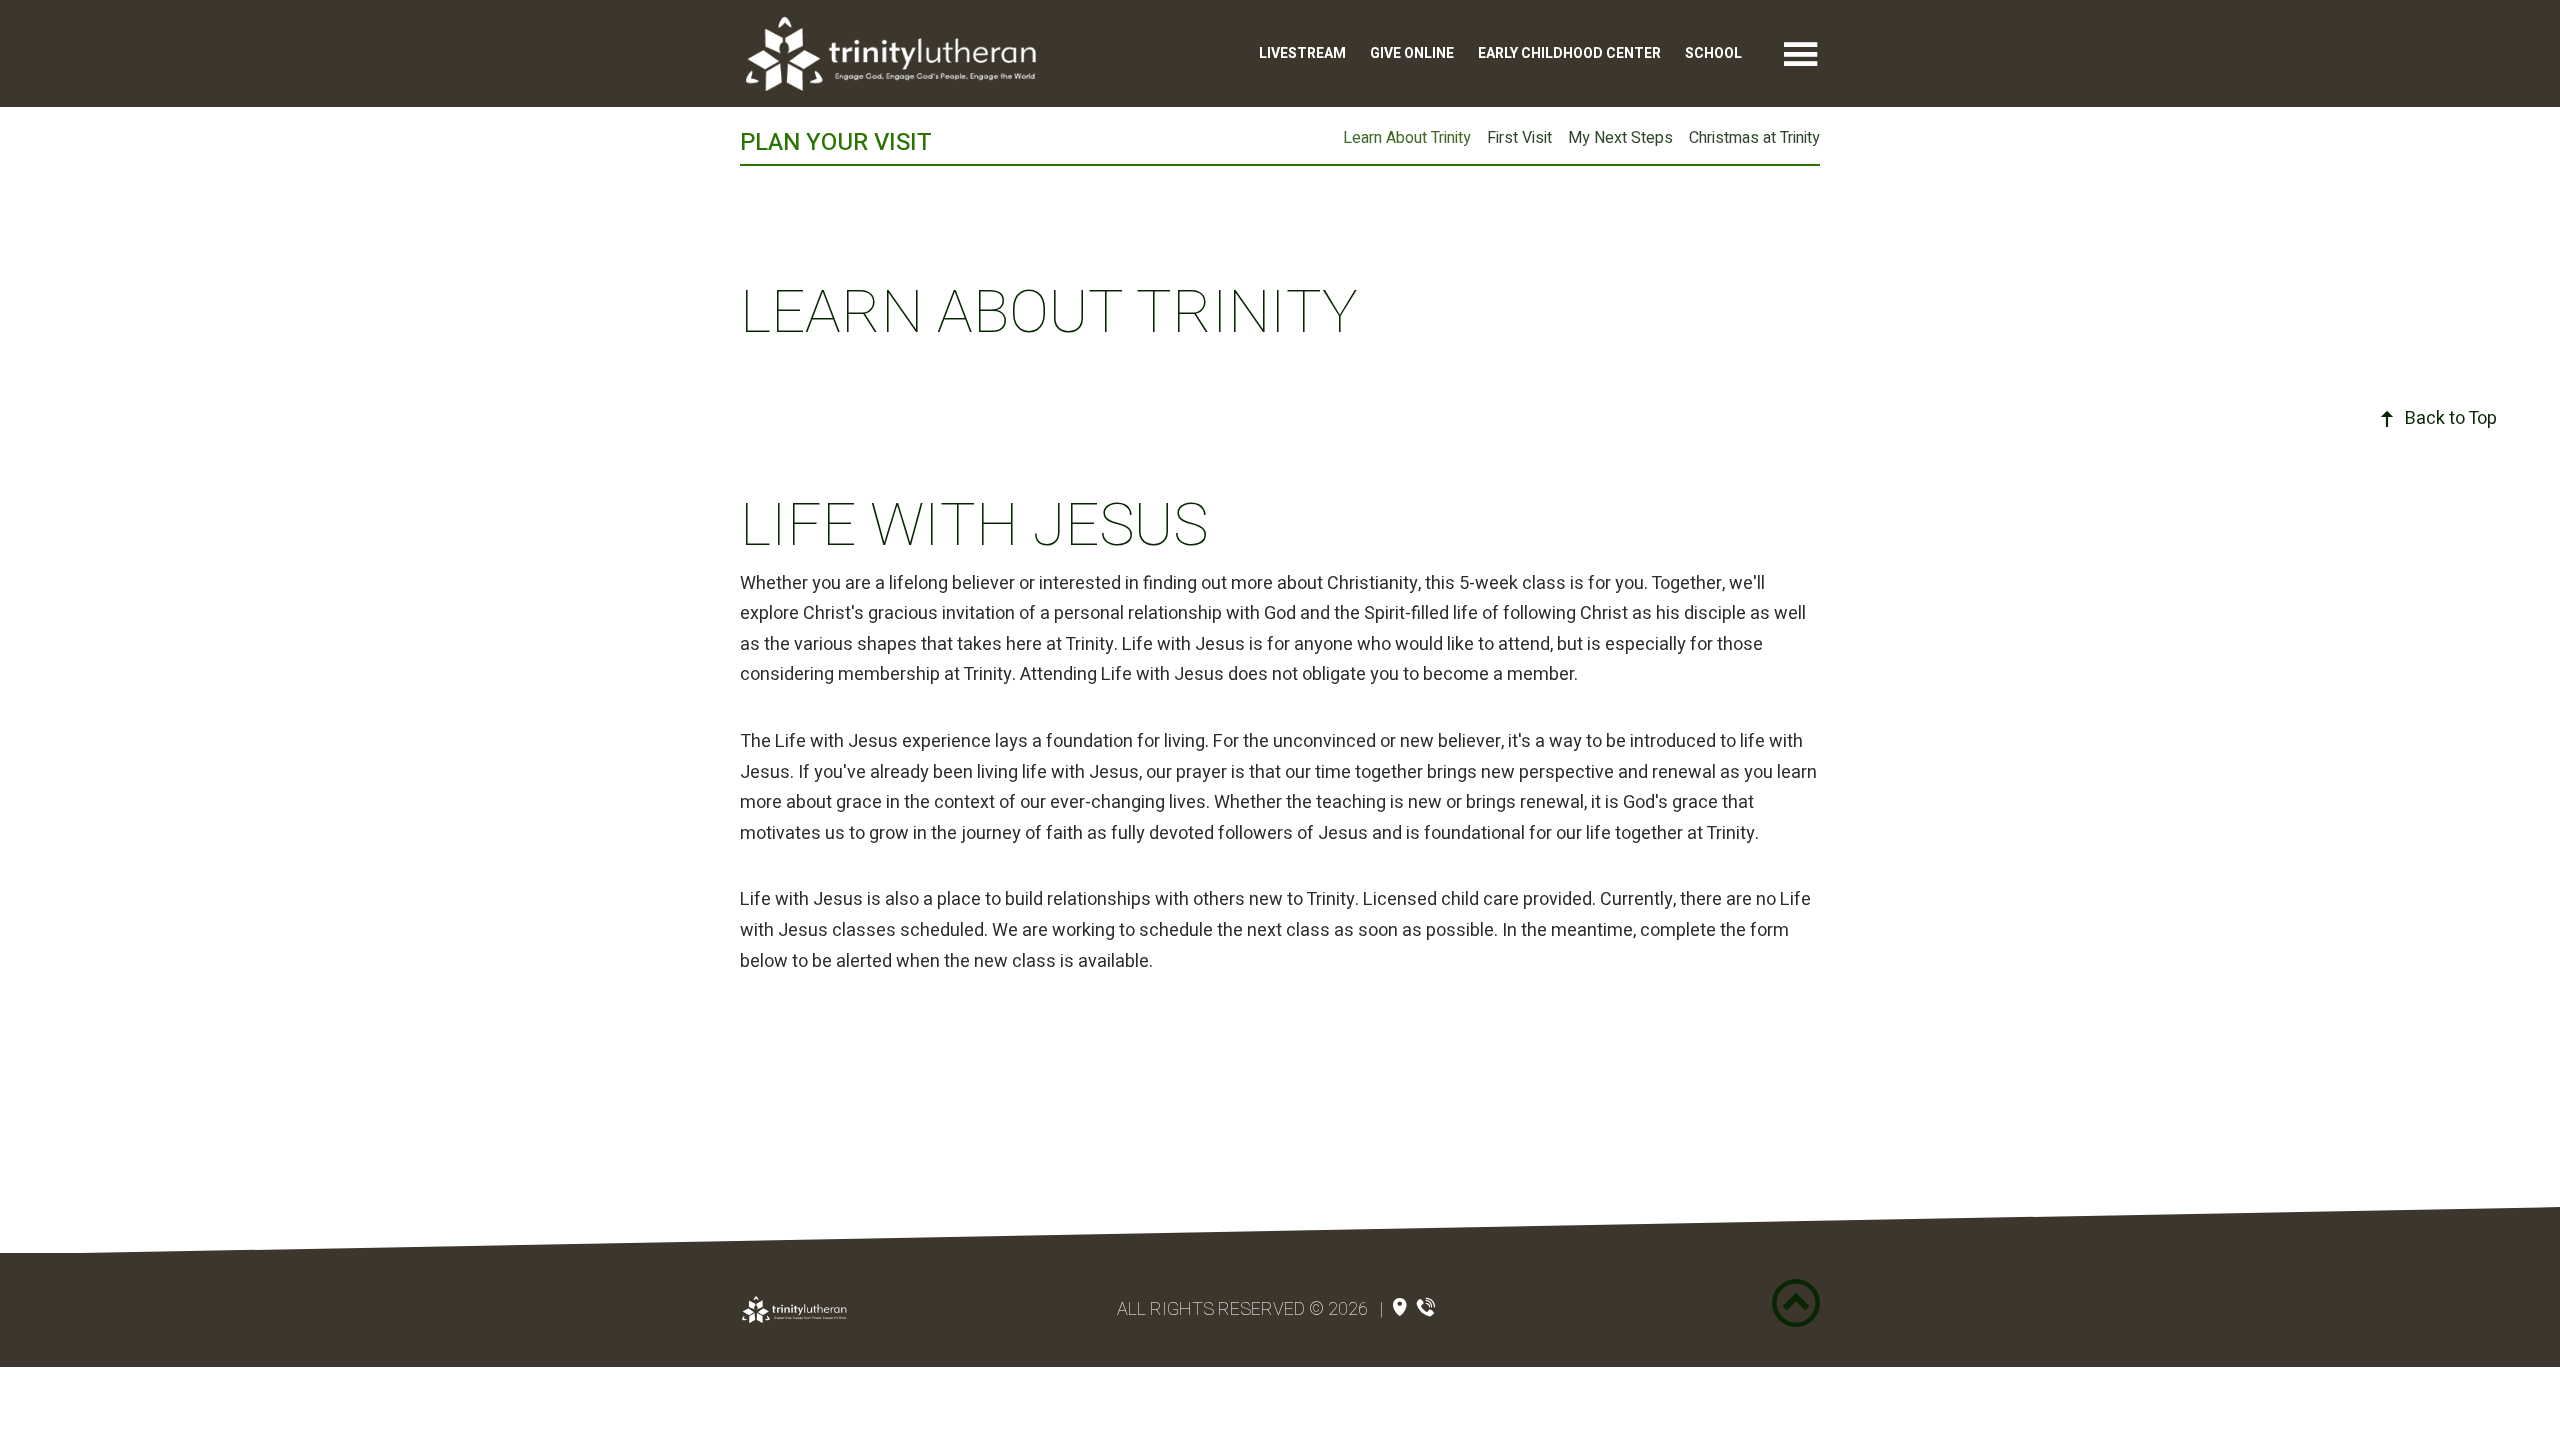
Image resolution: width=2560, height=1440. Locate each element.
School (1713, 53)
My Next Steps (1620, 138)
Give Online (1412, 53)
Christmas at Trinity (1754, 138)
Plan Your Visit (836, 142)
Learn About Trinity (1407, 138)
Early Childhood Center (1569, 53)
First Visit (1519, 138)
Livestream (1302, 53)
